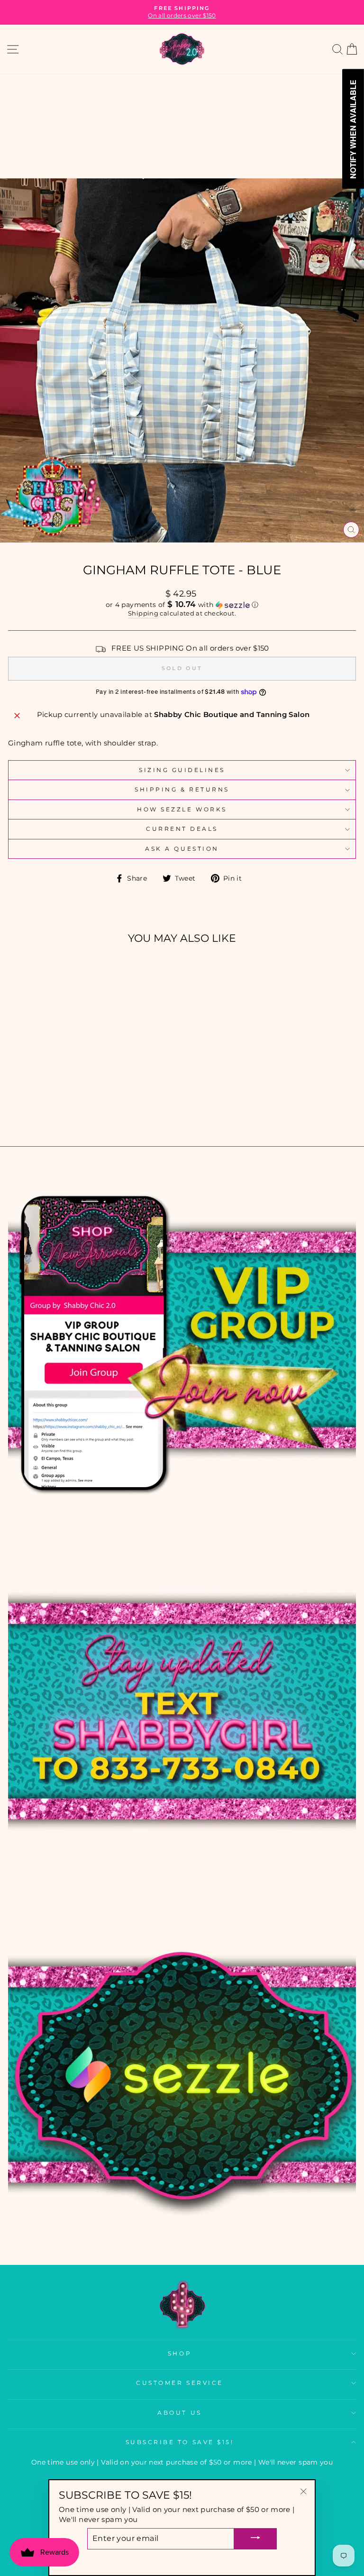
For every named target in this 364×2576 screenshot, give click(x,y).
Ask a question (182, 849)
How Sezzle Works (182, 810)
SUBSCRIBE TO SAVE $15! (180, 2442)
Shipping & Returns (182, 790)
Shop (180, 2354)
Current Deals (182, 829)
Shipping (143, 613)
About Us (179, 2413)
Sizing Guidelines (182, 770)
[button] (182, 605)
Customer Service (180, 2383)
